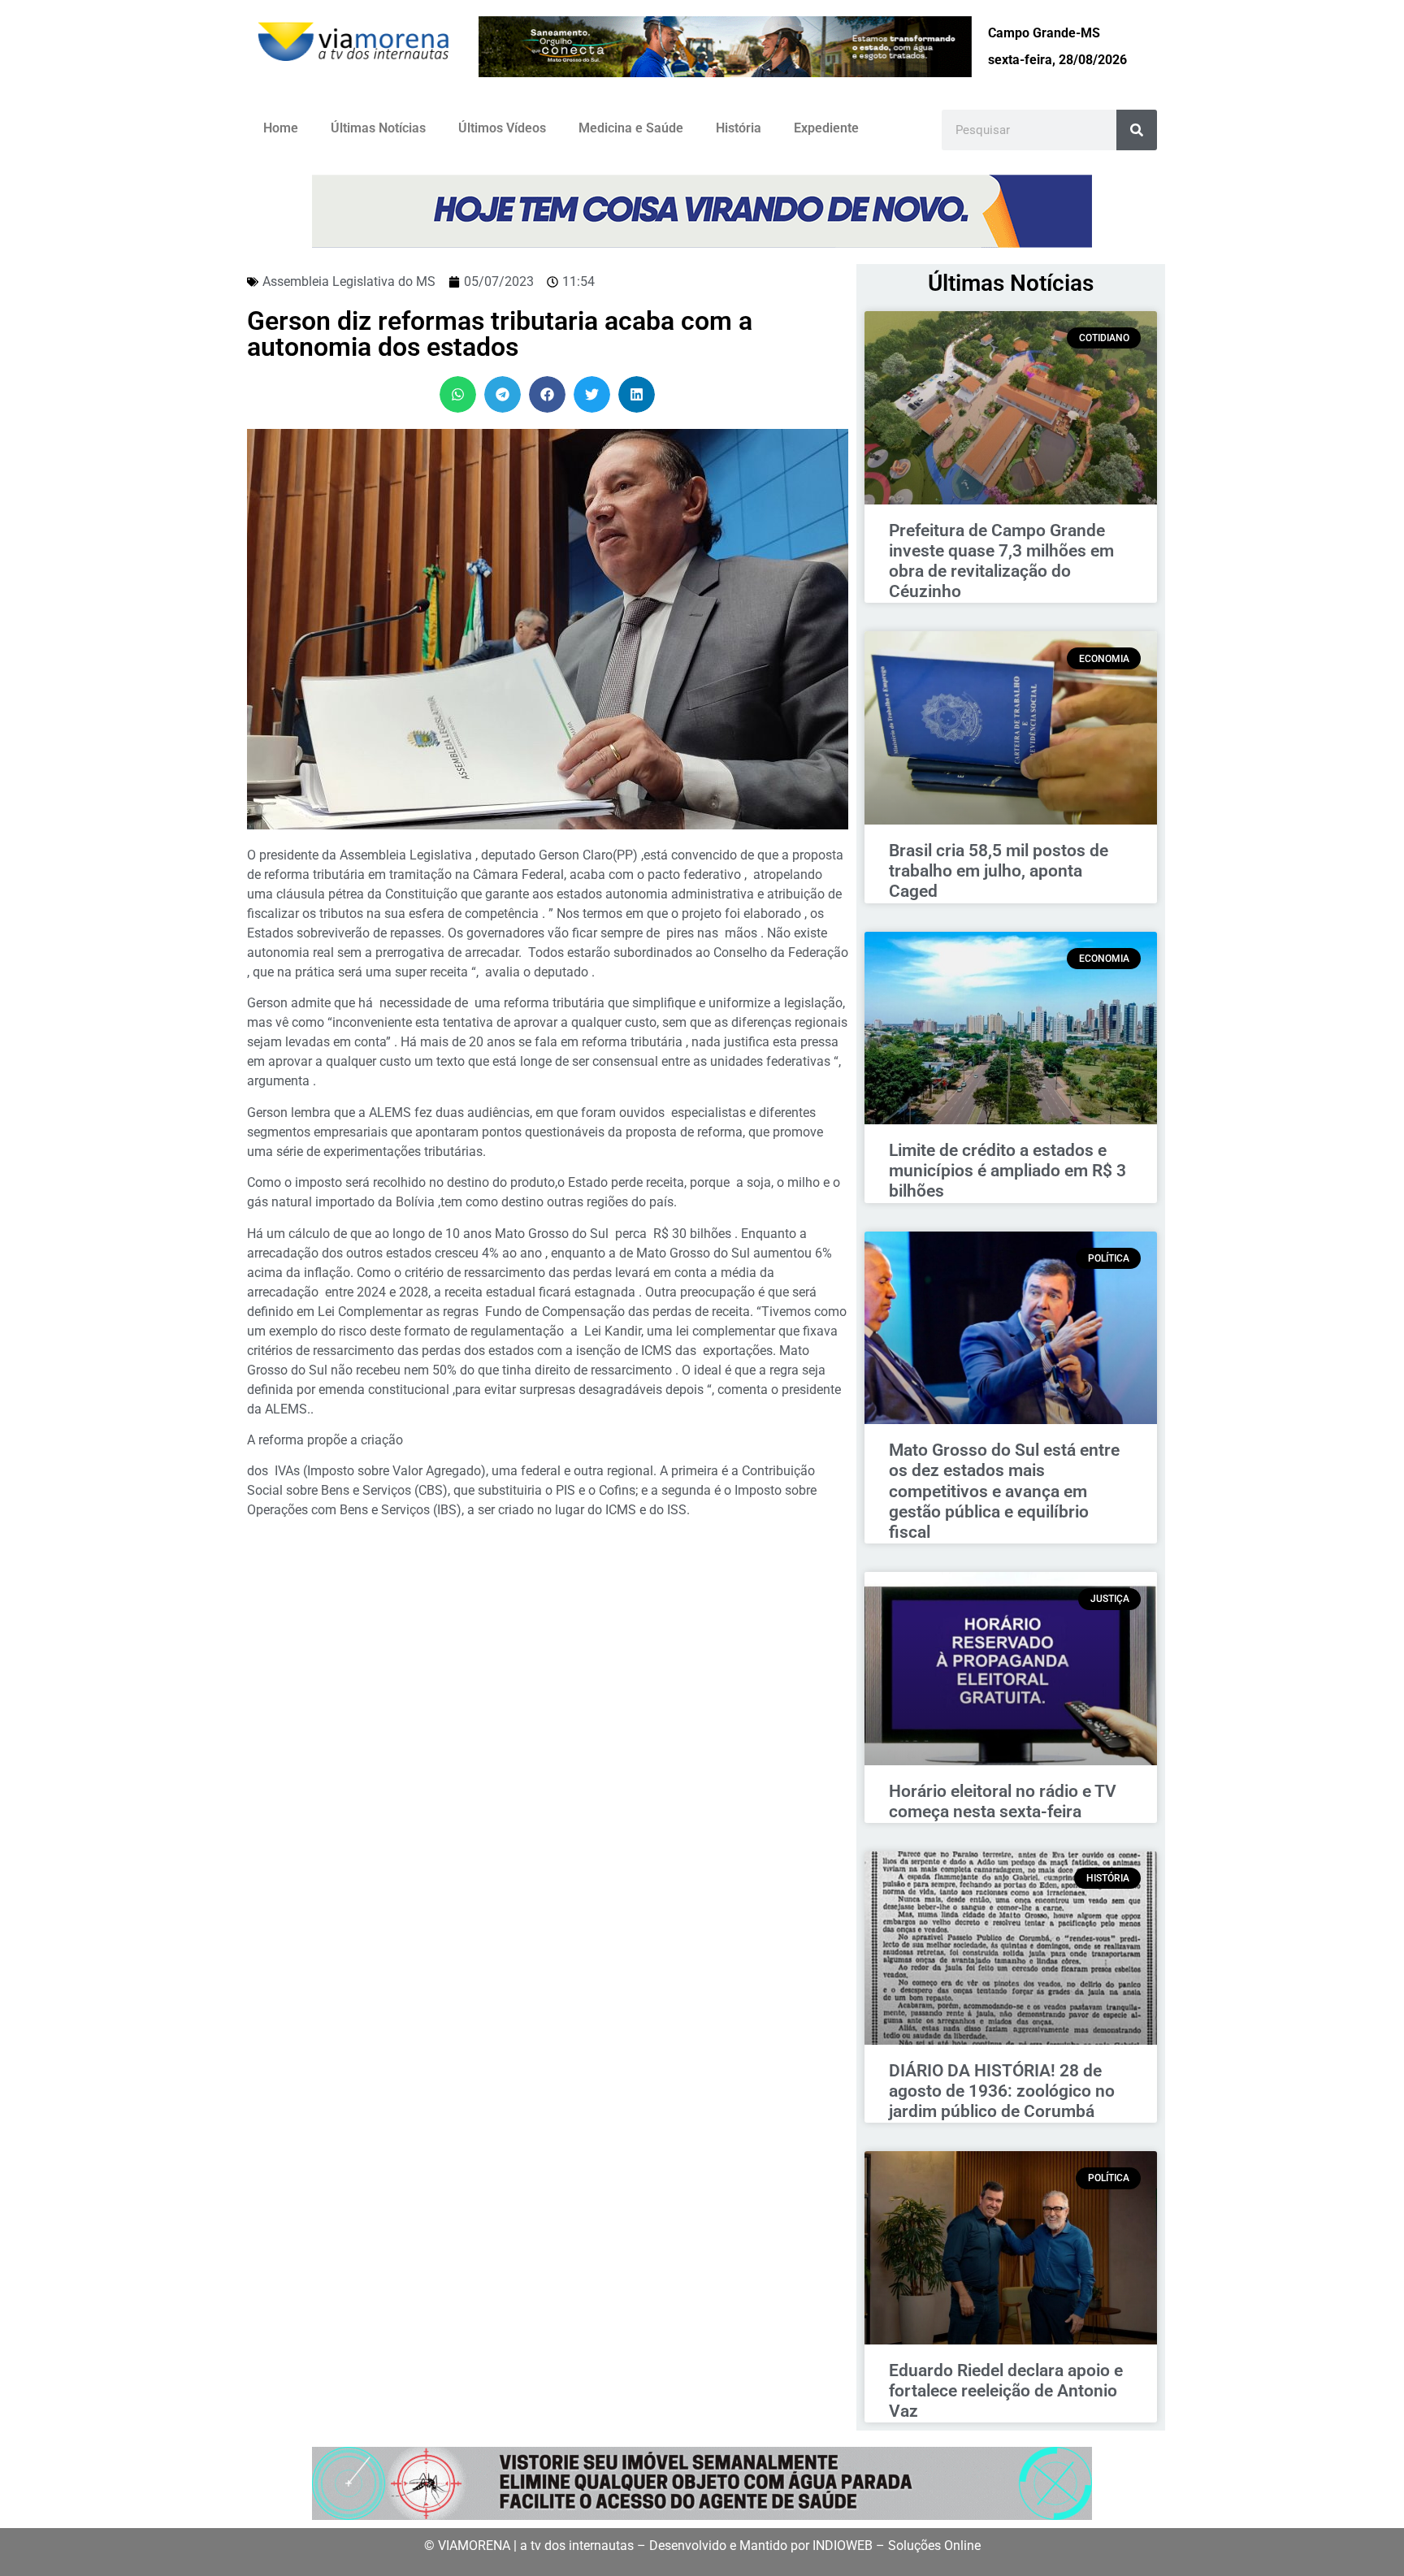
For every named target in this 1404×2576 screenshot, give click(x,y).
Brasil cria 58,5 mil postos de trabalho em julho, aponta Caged (999, 871)
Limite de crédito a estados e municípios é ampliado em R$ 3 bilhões (1007, 1171)
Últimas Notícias (378, 128)
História (739, 128)
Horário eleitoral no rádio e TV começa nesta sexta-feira (1003, 1801)
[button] (458, 394)
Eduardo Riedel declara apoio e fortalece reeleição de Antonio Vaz (1006, 2391)
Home (281, 128)
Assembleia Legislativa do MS (349, 281)
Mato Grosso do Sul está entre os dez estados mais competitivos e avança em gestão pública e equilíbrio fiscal (1004, 1491)
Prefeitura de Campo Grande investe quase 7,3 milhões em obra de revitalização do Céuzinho (1001, 561)
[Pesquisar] (1137, 130)
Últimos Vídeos (502, 128)
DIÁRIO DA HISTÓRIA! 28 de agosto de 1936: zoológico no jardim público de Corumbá (1002, 2091)
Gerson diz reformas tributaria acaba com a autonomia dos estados (500, 334)
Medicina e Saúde (631, 128)
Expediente (826, 128)
